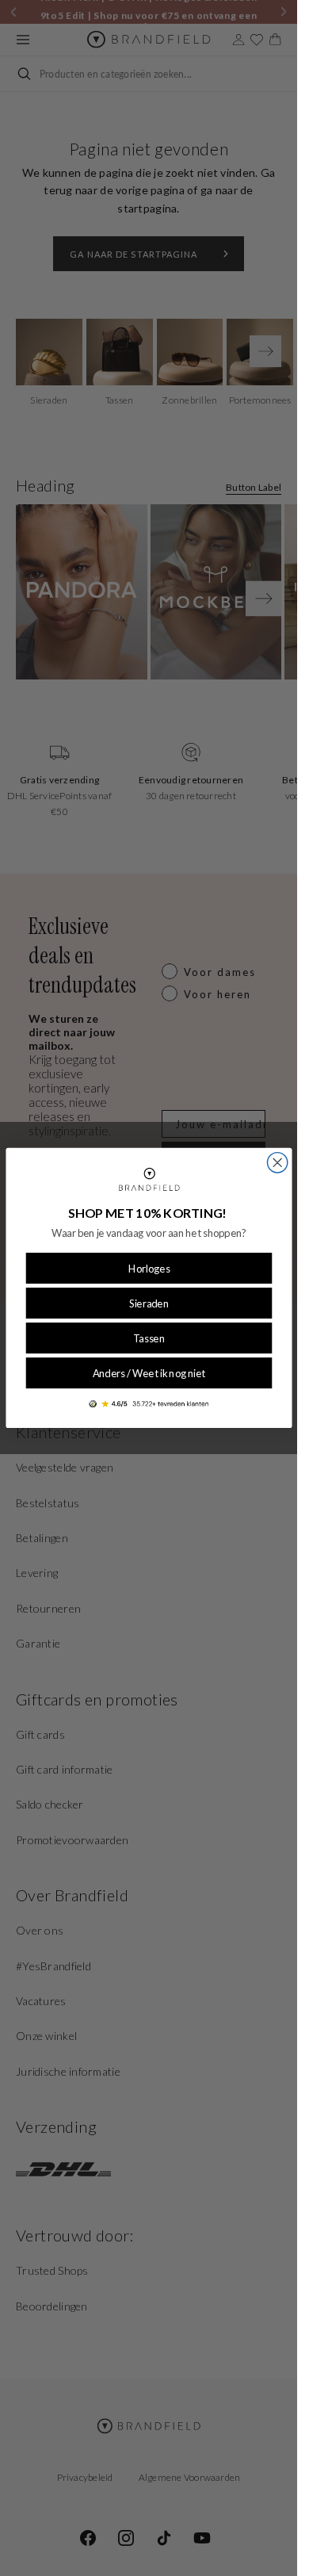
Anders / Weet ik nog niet (149, 1373)
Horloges (149, 1269)
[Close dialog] (277, 1163)
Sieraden (149, 1303)
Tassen (149, 1338)
